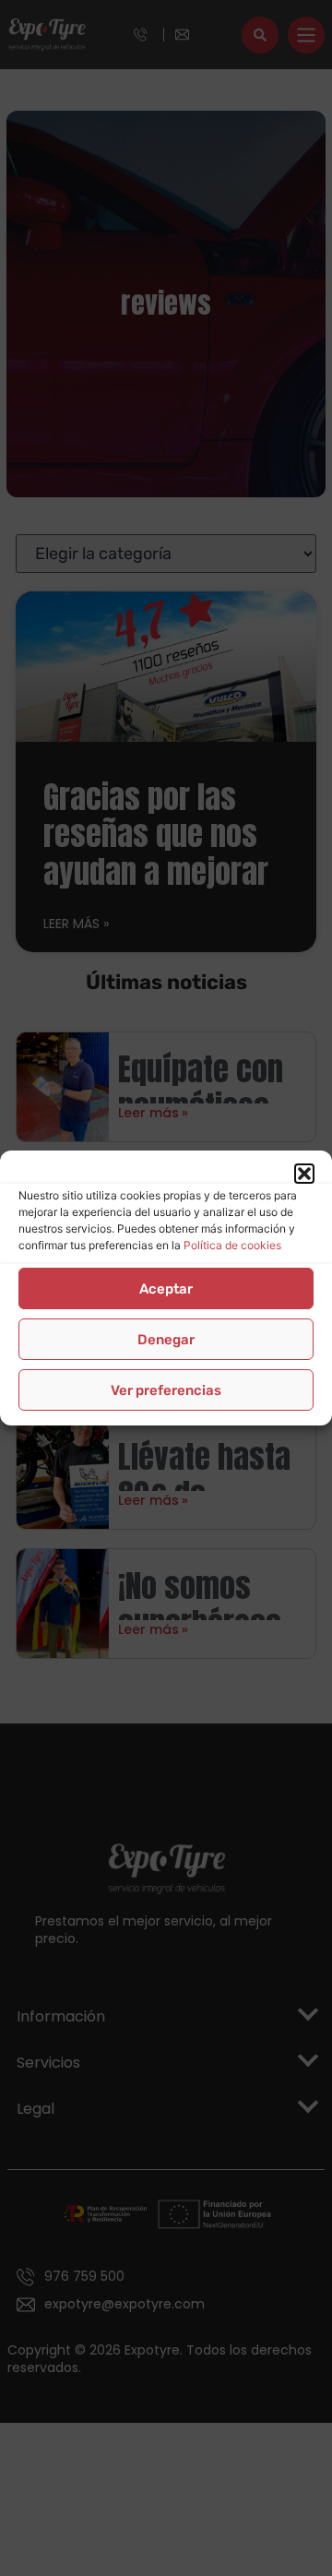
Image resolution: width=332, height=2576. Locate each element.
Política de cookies (232, 1245)
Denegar (166, 1340)
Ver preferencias (166, 1390)
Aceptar (166, 1289)
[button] (304, 1174)
